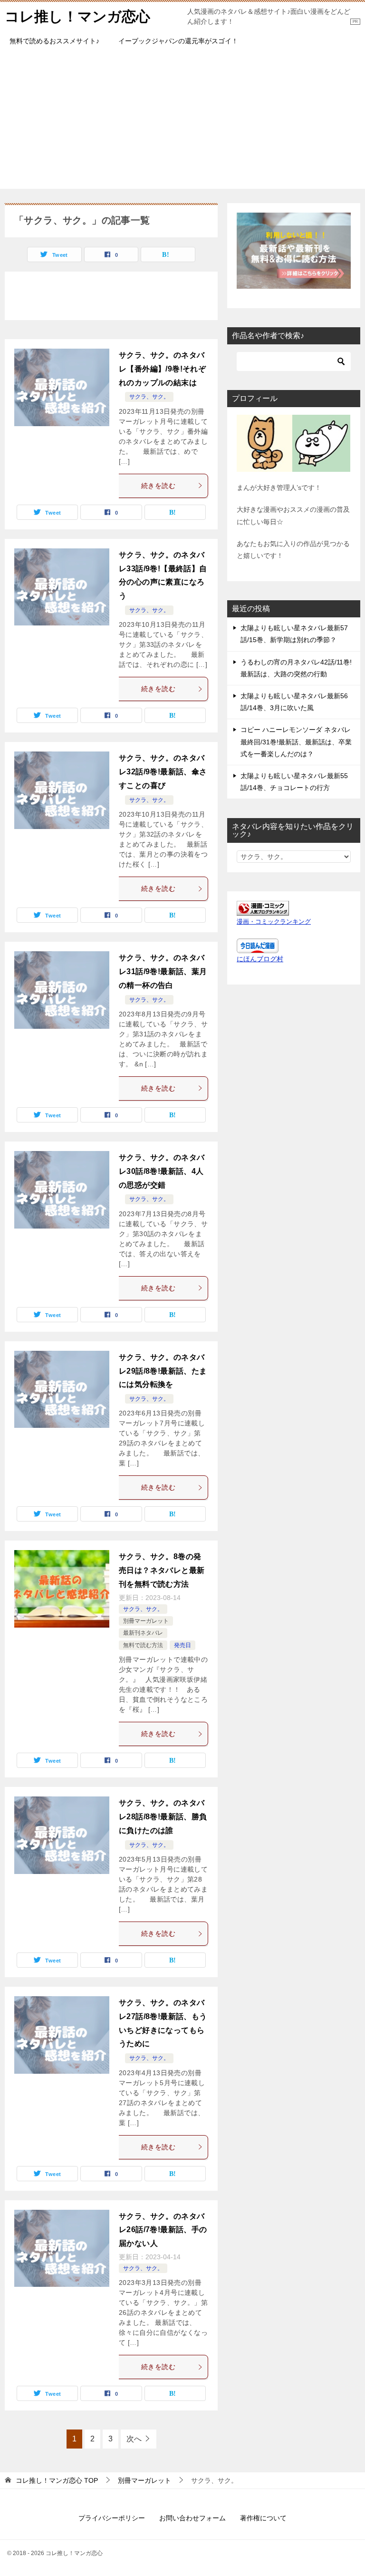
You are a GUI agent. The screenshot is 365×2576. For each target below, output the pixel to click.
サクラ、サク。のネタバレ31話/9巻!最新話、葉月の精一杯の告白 (163, 971)
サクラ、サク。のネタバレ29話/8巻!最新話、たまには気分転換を (163, 1371)
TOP (57, 2480)
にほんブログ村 (260, 959)
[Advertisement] (182, 122)
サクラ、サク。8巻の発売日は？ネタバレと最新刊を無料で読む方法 (162, 1570)
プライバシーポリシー (112, 2518)
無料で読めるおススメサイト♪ (54, 41)
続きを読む (158, 486)
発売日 (182, 1645)
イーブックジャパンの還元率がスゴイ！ (178, 41)
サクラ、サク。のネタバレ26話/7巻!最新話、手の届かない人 (163, 2230)
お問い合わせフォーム (192, 2518)
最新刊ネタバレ (143, 1633)
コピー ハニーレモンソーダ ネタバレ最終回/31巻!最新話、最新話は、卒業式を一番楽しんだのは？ (296, 742)
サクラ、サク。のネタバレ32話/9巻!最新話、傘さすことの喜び (163, 772)
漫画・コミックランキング (274, 922)
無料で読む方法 (143, 1645)
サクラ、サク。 (149, 397)
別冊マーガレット (146, 1621)
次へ (134, 2439)
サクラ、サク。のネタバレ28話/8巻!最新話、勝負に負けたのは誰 (163, 1817)
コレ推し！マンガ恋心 (77, 16)
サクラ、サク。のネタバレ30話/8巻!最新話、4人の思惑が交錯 (162, 1171)
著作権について (263, 2518)
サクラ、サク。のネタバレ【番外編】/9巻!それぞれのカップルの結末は (162, 369)
